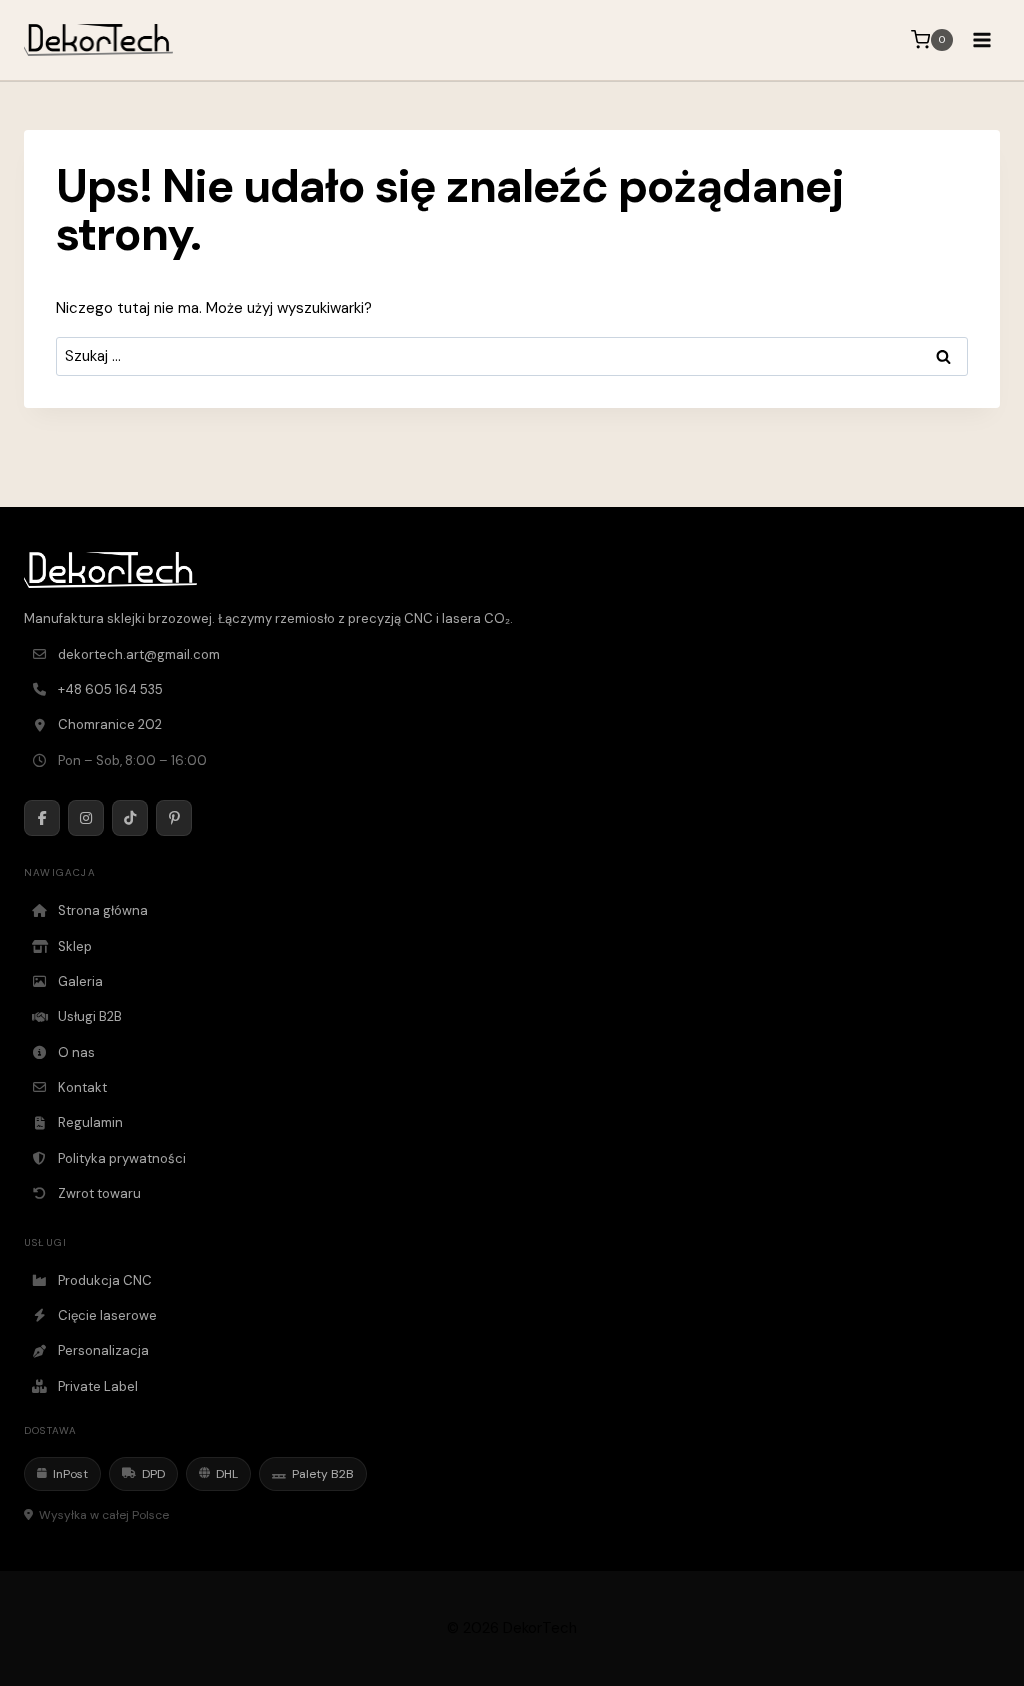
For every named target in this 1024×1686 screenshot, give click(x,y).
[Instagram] (86, 818)
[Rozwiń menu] (981, 39)
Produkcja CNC (105, 1280)
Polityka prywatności (122, 1158)
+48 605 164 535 (110, 689)
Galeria (80, 981)
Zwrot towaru (99, 1193)
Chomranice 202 (110, 724)
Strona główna (103, 910)
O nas (76, 1052)
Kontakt (82, 1087)
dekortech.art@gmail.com (139, 654)
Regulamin (90, 1122)
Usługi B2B (90, 1016)
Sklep (75, 946)
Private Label (98, 1386)
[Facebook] (42, 818)
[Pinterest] (174, 818)
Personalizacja (103, 1350)
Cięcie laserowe (107, 1315)
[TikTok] (130, 818)
